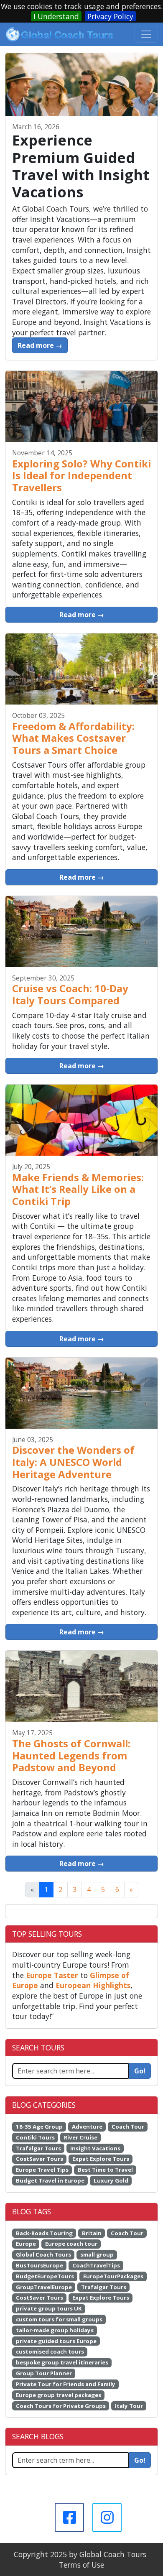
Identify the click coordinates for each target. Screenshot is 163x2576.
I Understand (56, 16)
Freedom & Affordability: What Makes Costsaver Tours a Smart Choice (73, 738)
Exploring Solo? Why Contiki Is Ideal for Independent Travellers (81, 475)
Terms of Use (81, 2565)
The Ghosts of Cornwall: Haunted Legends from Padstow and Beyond (71, 1755)
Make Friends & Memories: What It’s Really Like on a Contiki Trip (78, 1189)
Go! (140, 2071)
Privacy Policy (110, 16)
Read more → (40, 345)
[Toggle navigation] (146, 34)
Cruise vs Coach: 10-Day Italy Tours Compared (70, 994)
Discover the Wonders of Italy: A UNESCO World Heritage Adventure (73, 1462)
